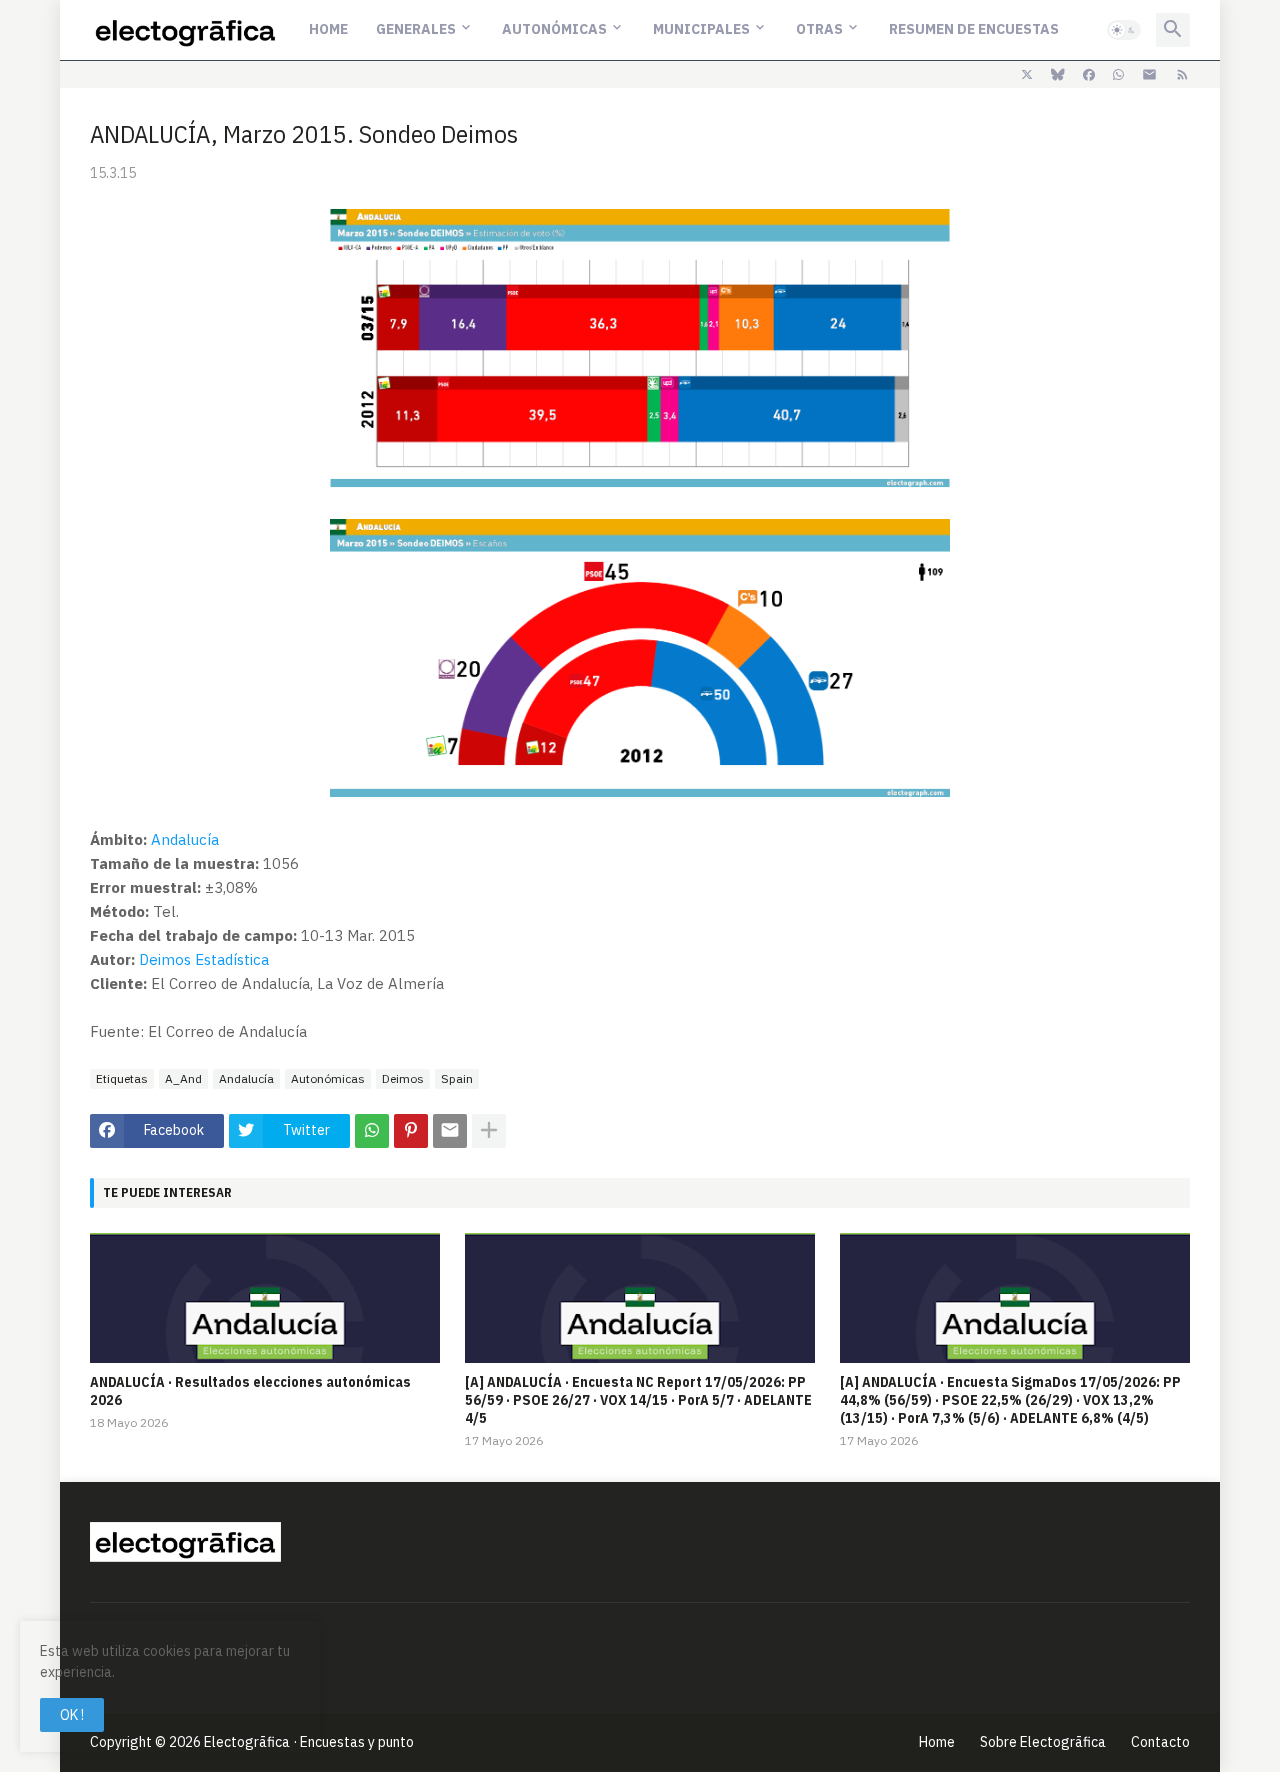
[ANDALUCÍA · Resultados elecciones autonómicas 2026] (265, 1298)
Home (328, 29)
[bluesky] (1058, 75)
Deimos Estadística (204, 959)
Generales (416, 29)
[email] (1149, 75)
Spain (457, 1078)
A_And (183, 1078)
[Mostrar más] (489, 1131)
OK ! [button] (72, 1715)
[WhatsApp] (372, 1131)
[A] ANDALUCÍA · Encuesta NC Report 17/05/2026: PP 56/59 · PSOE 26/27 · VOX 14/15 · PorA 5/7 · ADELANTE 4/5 (638, 1400)
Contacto (1160, 1742)
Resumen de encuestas (974, 29)
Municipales (701, 29)
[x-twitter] (1027, 75)
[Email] (450, 1131)
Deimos (403, 1078)
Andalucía (185, 839)
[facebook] (1089, 75)
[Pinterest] (411, 1131)
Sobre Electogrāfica (1043, 1742)
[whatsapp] (1118, 75)
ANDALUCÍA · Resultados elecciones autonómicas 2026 (250, 1391)
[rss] (1182, 75)
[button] (1124, 30)
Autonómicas (554, 29)
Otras (819, 29)
